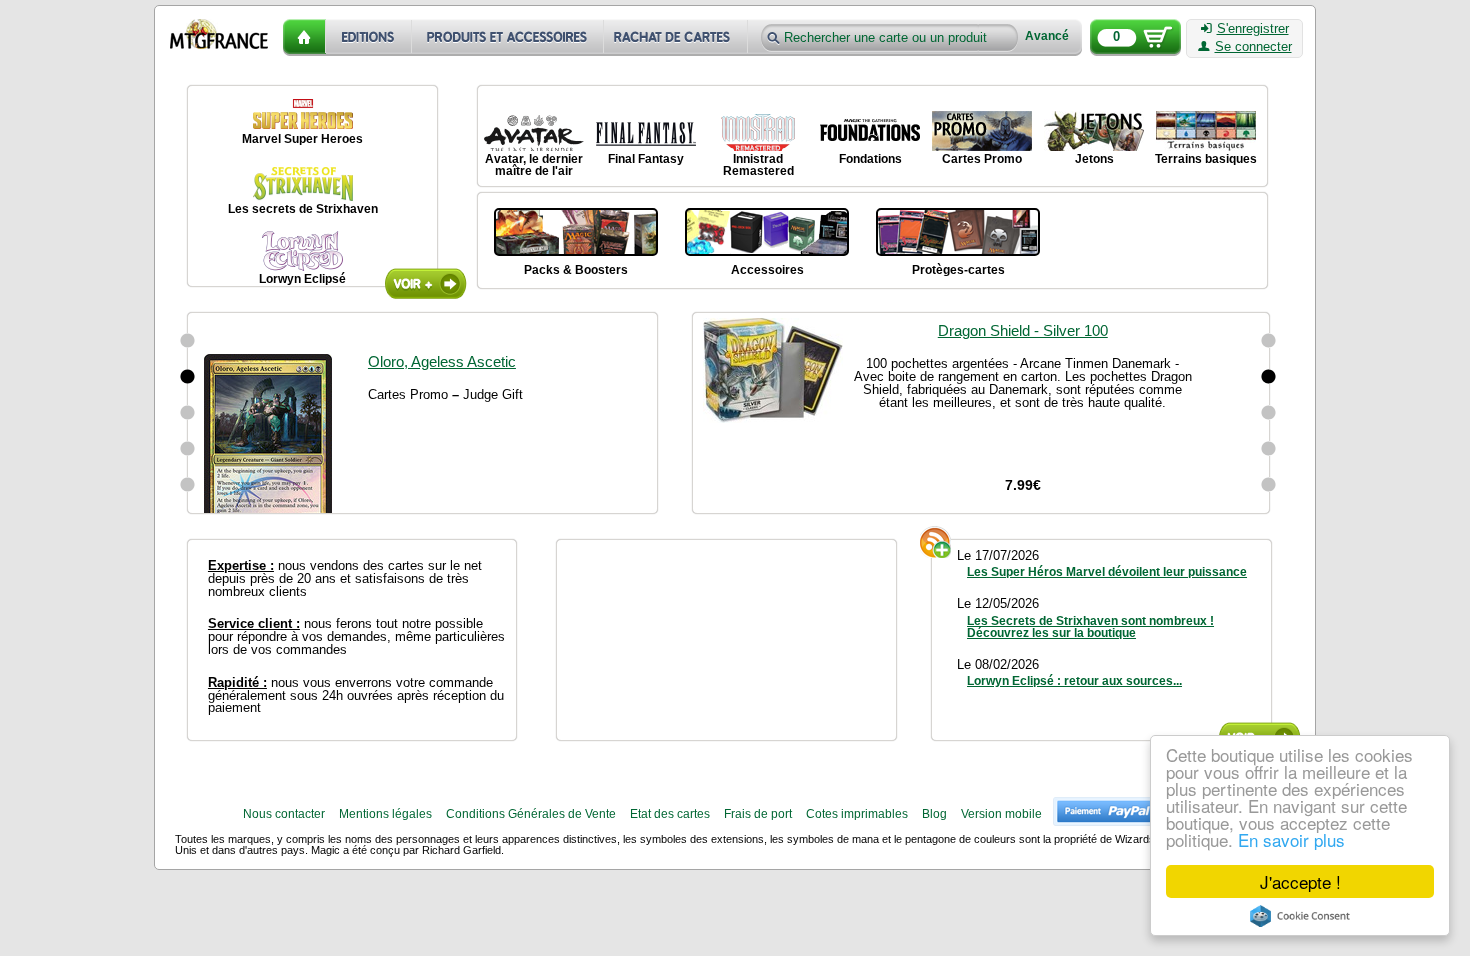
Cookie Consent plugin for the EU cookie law (1300, 916)
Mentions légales (385, 814)
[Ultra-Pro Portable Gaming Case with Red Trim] (1269, 485)
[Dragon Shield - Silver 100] (1269, 377)
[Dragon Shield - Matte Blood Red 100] (1269, 341)
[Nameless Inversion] (188, 449)
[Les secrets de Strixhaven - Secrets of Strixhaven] (303, 181)
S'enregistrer (1253, 29)
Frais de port (758, 814)
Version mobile (1001, 814)
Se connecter (1253, 47)
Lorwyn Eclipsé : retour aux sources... (1074, 681)
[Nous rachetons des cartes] (677, 37)
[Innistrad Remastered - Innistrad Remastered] (758, 131)
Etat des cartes (670, 814)
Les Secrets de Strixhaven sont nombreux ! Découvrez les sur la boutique (1090, 627)
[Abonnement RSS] (936, 542)
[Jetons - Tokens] (1094, 131)
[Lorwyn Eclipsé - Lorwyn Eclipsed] (303, 251)
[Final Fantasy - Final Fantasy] (646, 131)
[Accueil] (304, 37)
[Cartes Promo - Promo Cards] (982, 131)
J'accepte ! (1300, 881)
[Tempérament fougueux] (188, 377)
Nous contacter (284, 814)
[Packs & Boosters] (576, 230)
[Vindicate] (188, 341)
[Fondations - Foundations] (870, 131)
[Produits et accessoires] (508, 37)
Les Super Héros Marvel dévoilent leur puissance (1107, 572)
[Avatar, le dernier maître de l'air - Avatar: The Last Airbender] (534, 131)
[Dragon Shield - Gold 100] (1269, 449)
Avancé (1047, 36)
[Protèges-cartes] (958, 230)
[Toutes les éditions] (369, 37)
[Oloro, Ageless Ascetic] (188, 413)
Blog (934, 814)
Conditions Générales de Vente (531, 814)
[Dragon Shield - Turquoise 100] (1269, 413)
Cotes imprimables (857, 814)
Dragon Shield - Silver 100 (1023, 330)
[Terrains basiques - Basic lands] (1206, 131)
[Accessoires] (767, 230)
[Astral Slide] (188, 485)
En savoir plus (1291, 839)
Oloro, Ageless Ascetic (442, 330)
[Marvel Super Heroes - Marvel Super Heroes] (303, 111)
